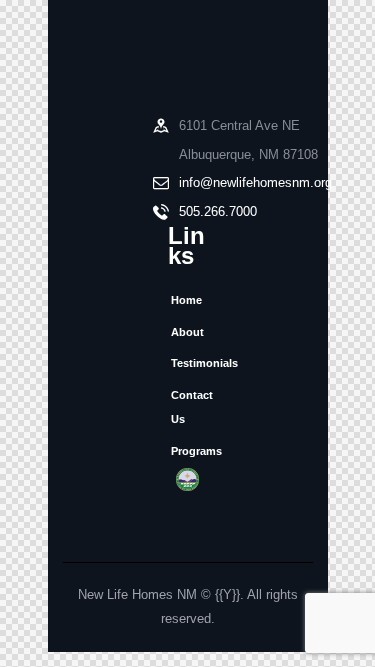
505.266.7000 (218, 211)
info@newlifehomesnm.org (255, 182)
